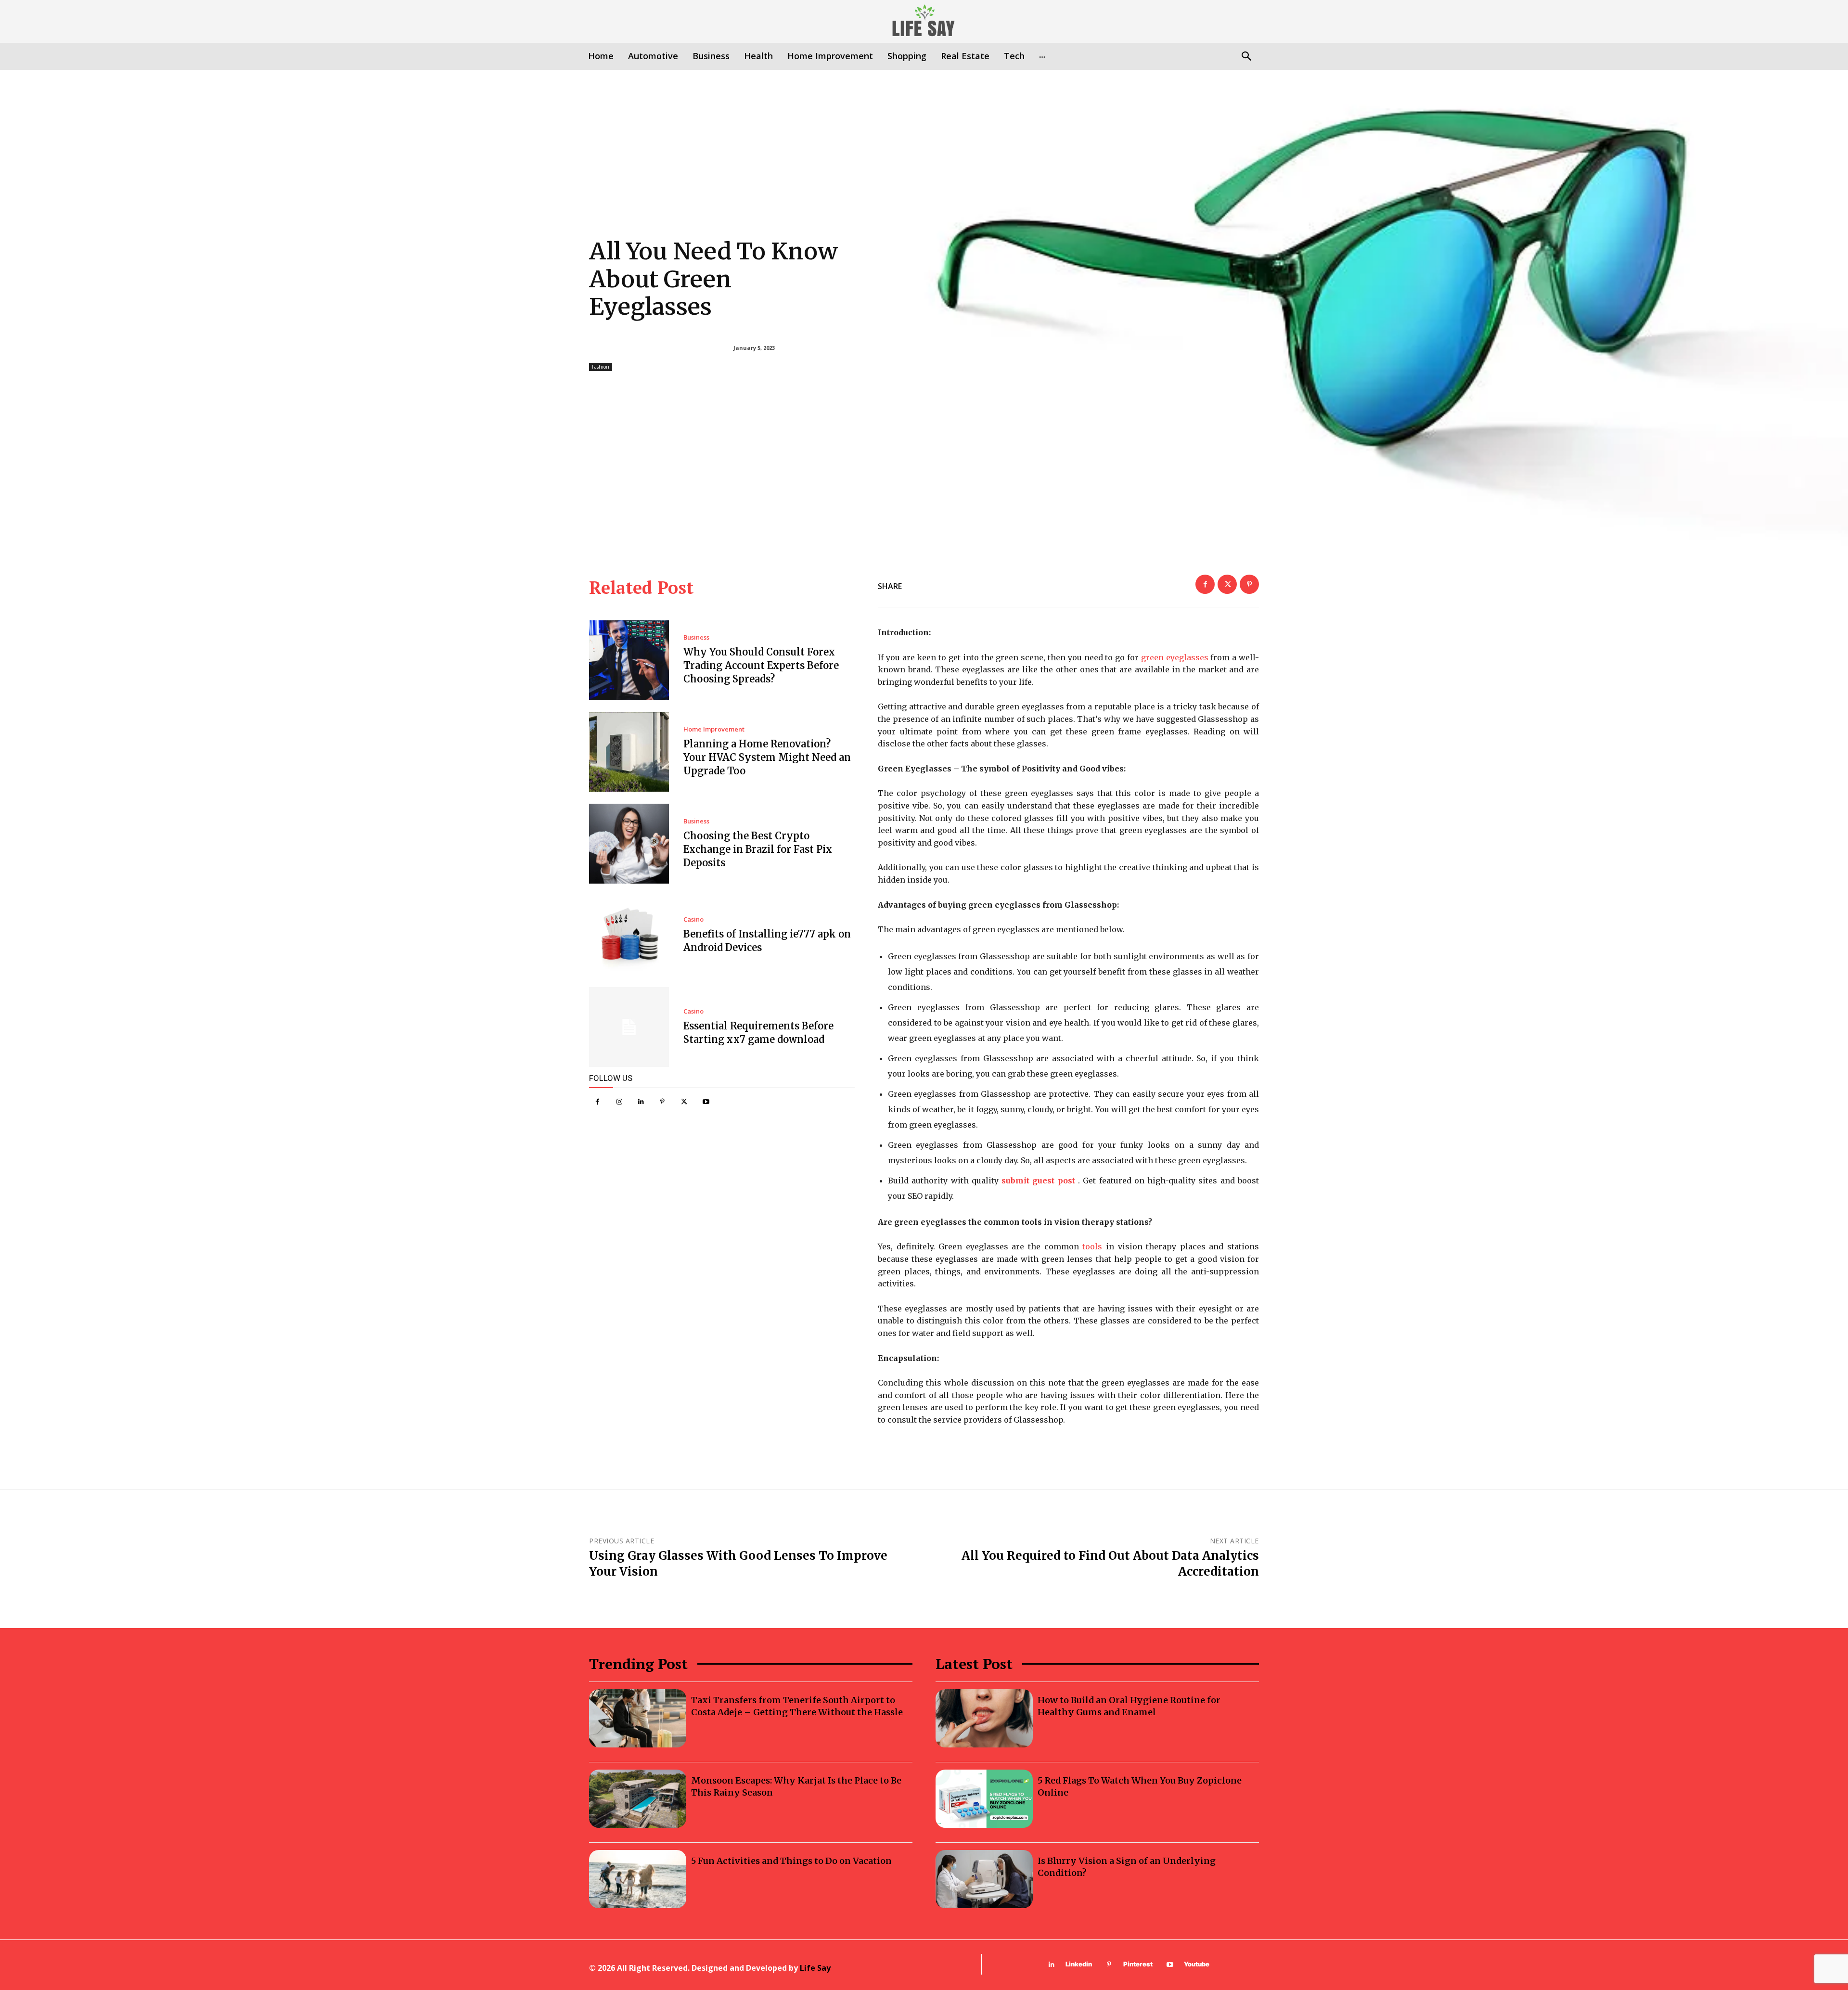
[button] (1246, 57)
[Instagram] (619, 1102)
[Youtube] (706, 1102)
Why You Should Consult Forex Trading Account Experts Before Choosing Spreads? (761, 665)
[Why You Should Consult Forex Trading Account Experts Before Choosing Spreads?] (629, 660)
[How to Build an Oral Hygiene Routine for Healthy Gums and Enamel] (984, 1718)
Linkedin (1079, 1964)
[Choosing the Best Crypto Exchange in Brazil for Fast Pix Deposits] (629, 844)
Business (696, 637)
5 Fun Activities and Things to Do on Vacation (791, 1861)
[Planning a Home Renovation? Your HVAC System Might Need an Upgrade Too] (629, 752)
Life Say (815, 1968)
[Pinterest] (662, 1102)
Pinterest (1138, 1964)
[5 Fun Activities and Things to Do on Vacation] (638, 1879)
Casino (693, 919)
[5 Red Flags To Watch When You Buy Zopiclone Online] (984, 1799)
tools (1092, 1246)
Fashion (601, 367)
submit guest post (1038, 1181)
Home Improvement (714, 729)
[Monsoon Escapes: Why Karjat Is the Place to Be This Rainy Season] (638, 1799)
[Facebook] (597, 1102)
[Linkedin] (641, 1102)
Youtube (1197, 1964)
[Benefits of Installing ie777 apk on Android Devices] (629, 936)
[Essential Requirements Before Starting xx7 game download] (629, 1027)
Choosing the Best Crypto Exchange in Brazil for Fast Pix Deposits (758, 849)
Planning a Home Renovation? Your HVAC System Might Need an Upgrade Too (767, 757)
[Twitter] (684, 1102)
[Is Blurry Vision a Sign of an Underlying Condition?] (984, 1879)
